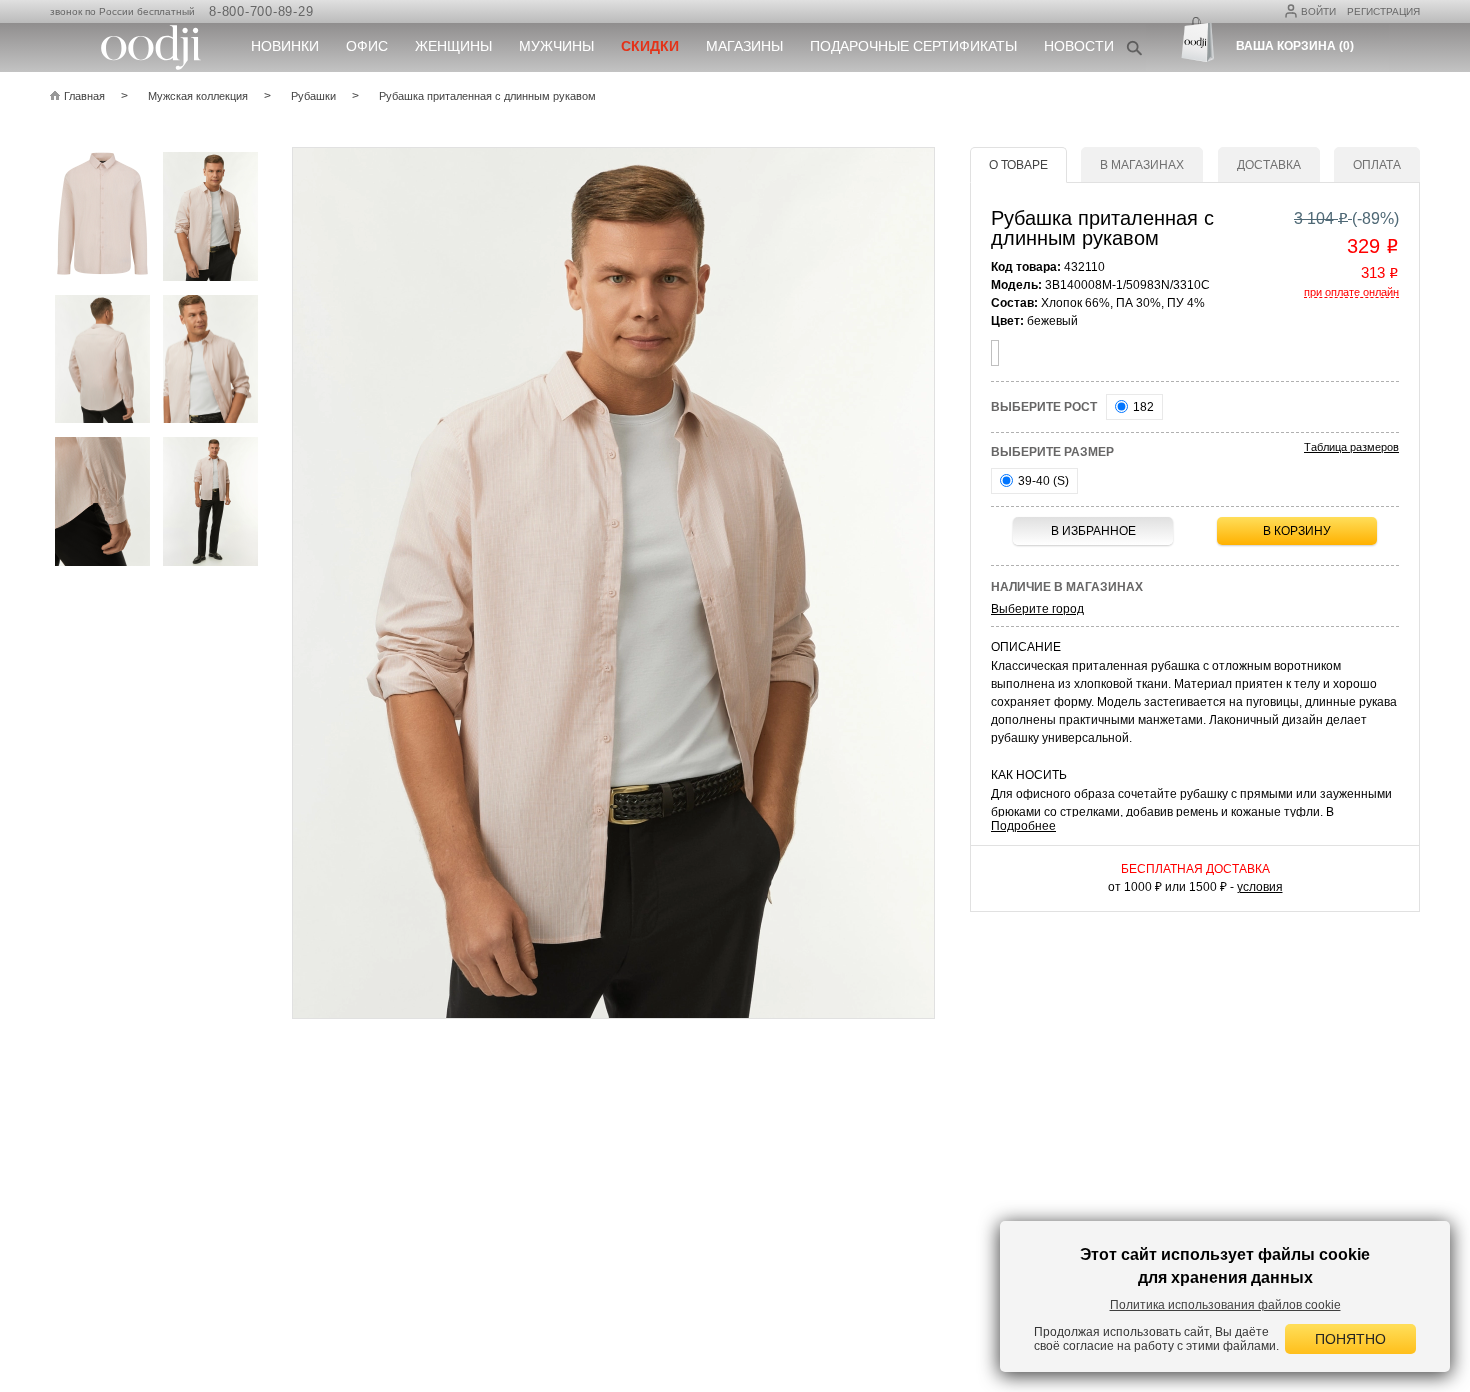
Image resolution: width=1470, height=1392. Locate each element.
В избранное (1093, 531)
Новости (1079, 46)
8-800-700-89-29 (261, 11)
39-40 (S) (1042, 481)
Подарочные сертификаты (913, 46)
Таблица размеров (1351, 447)
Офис (367, 46)
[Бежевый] (995, 353)
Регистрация (1383, 11)
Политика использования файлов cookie (1225, 1305)
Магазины (744, 46)
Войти (1318, 11)
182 (1142, 407)
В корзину (1297, 531)
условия (1260, 887)
